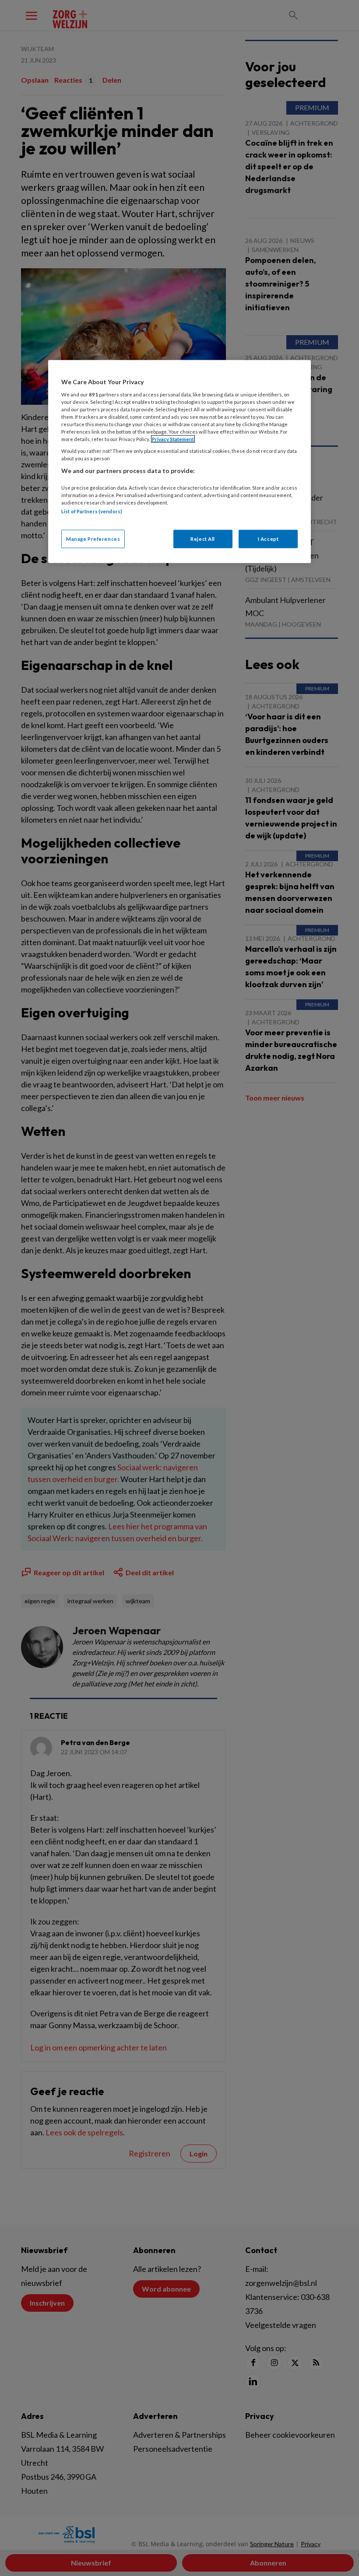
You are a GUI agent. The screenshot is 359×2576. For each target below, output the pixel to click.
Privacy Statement (173, 439)
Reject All (203, 539)
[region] (179, 462)
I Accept (268, 539)
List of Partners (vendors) (92, 511)
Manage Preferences (93, 539)
